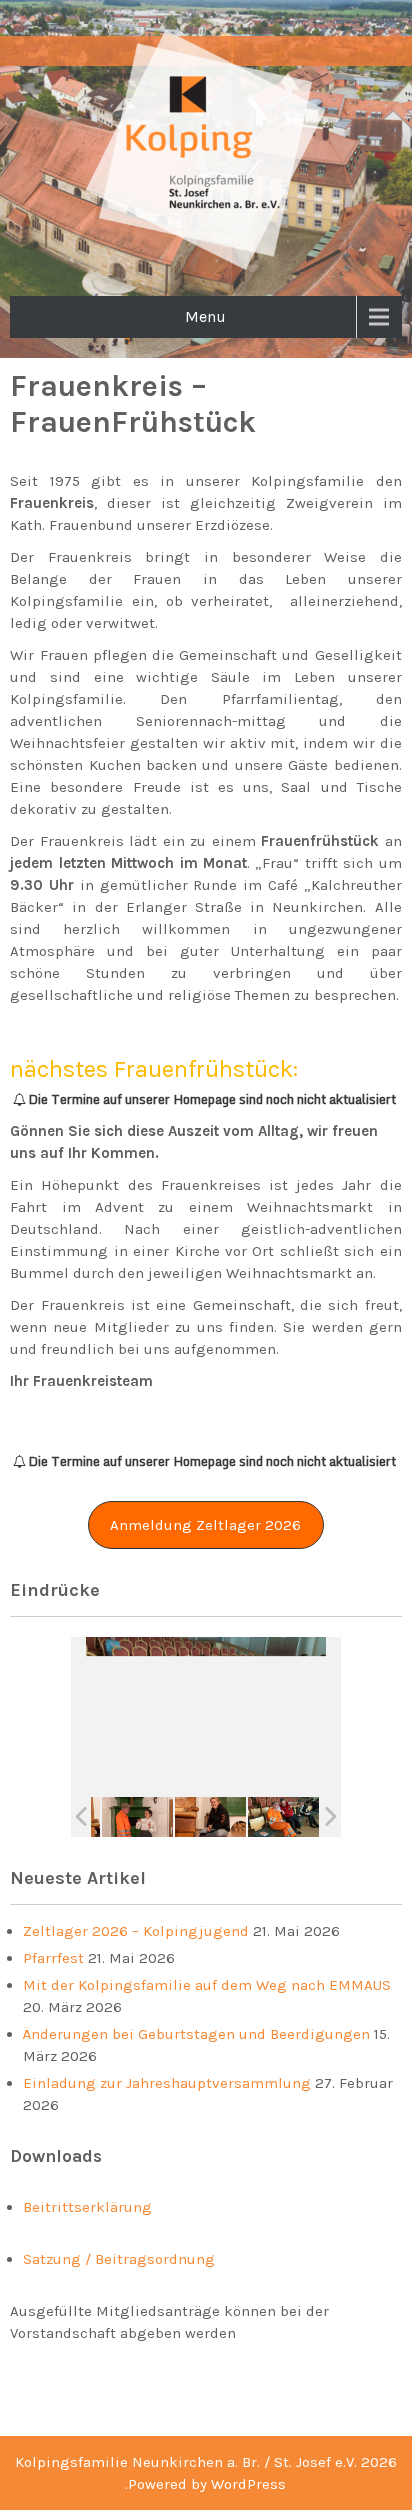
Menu (205, 316)
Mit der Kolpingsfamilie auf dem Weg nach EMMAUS (207, 1985)
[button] (206, 1525)
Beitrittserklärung (87, 2207)
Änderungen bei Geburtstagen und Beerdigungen (196, 2034)
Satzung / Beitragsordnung (119, 2259)
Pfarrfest (53, 1958)
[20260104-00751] (283, 1816)
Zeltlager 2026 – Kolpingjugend (136, 1931)
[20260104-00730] (210, 1816)
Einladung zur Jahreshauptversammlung (167, 2083)
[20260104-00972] (137, 1816)
